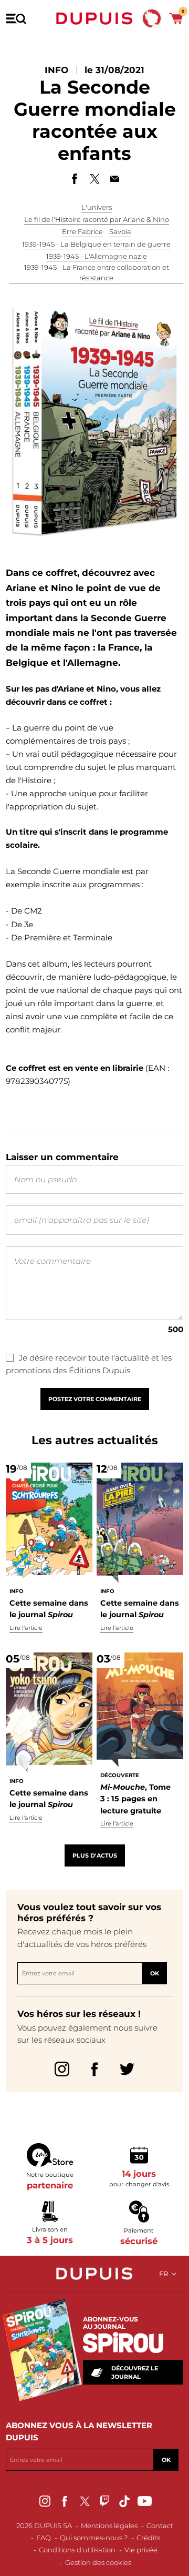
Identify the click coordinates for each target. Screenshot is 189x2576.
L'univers (97, 207)
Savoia (120, 231)
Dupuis (94, 18)
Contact (160, 2526)
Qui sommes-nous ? (94, 2538)
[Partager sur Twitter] (94, 179)
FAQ (44, 2538)
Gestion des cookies (98, 2562)
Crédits (148, 2538)
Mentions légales (109, 2526)
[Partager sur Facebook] (75, 179)
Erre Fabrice (82, 231)
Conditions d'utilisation (77, 2550)
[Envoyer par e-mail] (114, 179)
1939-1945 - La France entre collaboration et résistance (97, 272)
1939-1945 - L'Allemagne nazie (97, 256)
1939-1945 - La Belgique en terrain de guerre (96, 244)
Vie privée (141, 2550)
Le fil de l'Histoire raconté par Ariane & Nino (97, 219)
